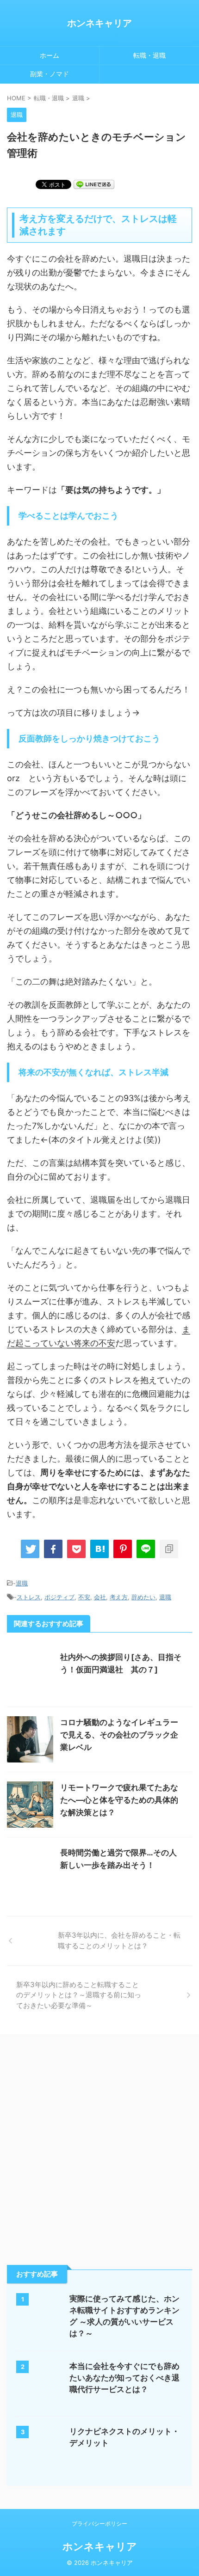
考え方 (119, 1597)
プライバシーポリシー (99, 2524)
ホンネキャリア (99, 23)
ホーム (50, 55)
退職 (22, 1583)
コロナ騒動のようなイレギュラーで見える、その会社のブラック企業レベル (119, 1735)
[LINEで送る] (94, 184)
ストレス (29, 1597)
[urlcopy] (169, 1549)
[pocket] (76, 1549)
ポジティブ (59, 1597)
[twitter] (30, 1549)
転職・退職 (149, 55)
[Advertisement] (99, 2147)
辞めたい (143, 1597)
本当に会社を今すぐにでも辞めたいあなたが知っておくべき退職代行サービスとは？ (124, 2378)
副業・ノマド (50, 74)
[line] (146, 1549)
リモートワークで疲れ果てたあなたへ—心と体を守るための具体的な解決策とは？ (119, 1800)
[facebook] (53, 1549)
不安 (84, 1597)
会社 (100, 1597)
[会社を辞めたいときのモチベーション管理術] (99, 1549)
